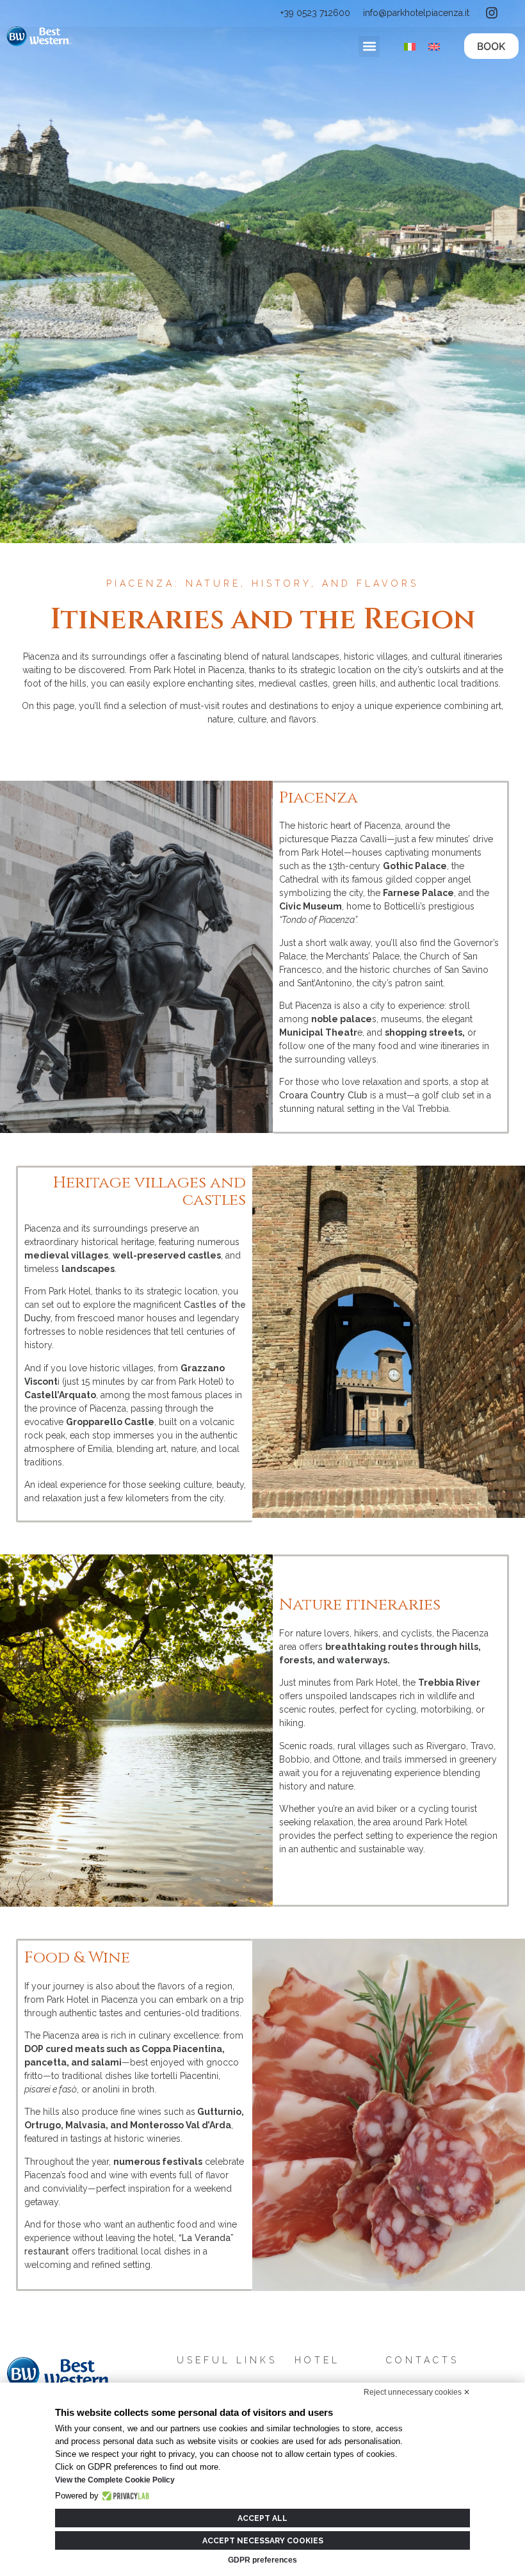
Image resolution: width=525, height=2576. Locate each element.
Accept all (262, 2518)
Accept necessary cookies (263, 2541)
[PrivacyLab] (124, 2496)
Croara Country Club (323, 1095)
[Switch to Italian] (410, 46)
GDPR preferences (262, 2560)
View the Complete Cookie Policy (115, 2480)
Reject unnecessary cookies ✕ (417, 2392)
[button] (369, 46)
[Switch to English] (434, 46)
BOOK (491, 46)
